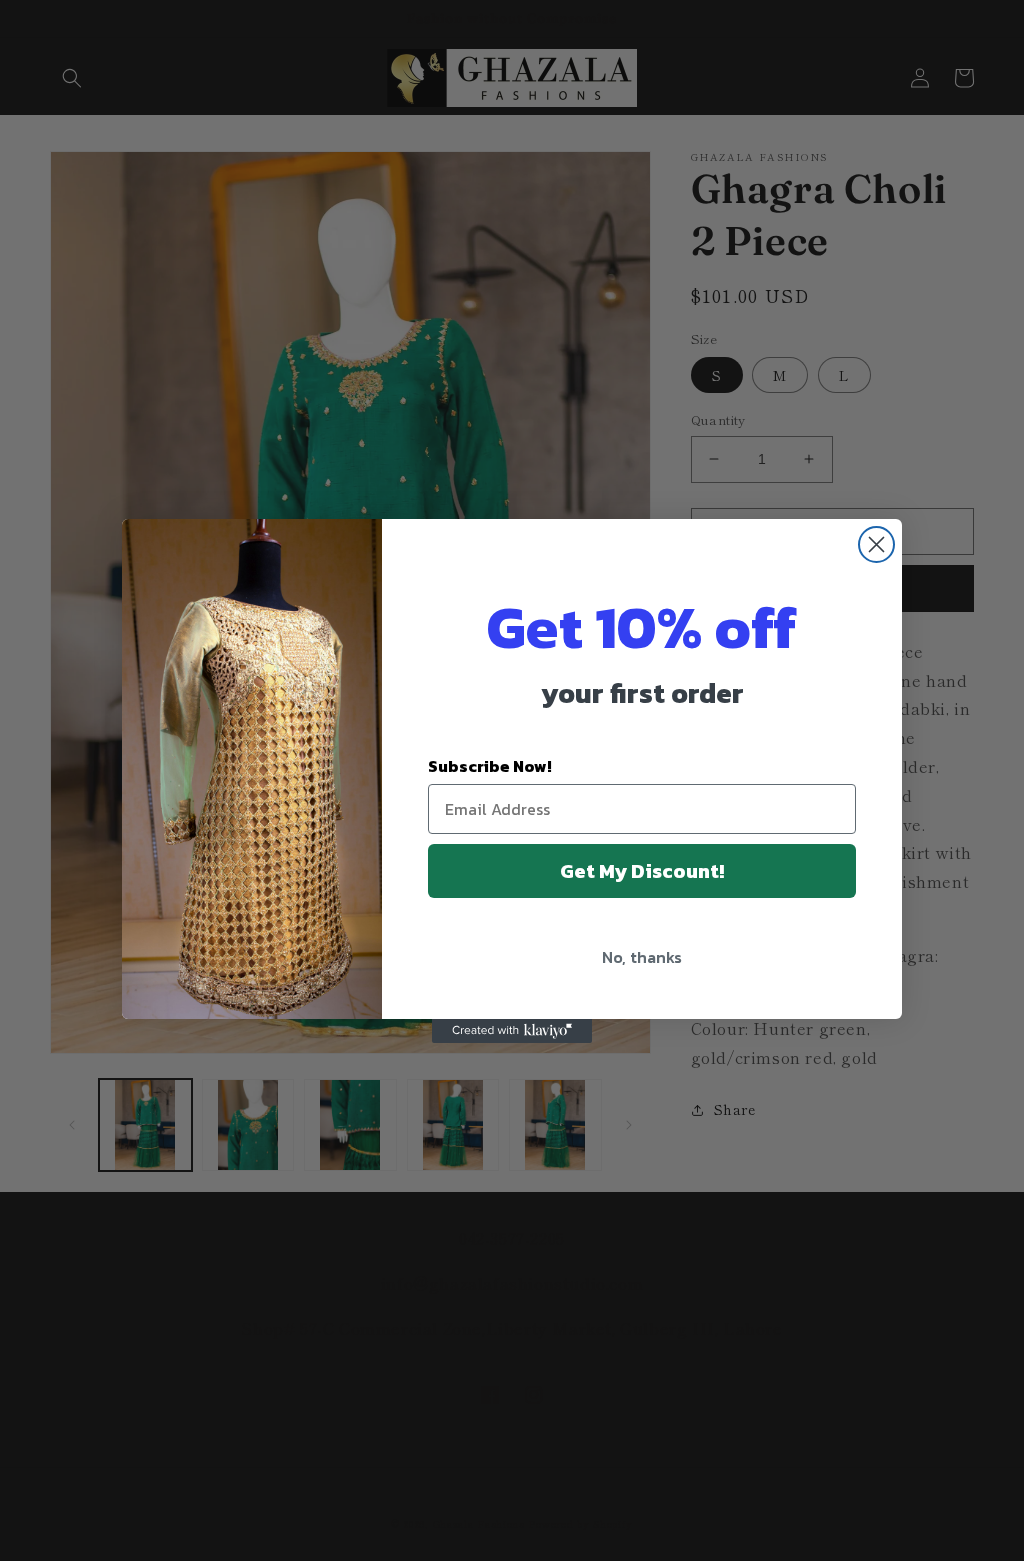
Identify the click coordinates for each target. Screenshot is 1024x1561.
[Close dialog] (876, 544)
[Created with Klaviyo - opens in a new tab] (512, 1031)
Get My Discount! (642, 871)
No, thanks (642, 957)
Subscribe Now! (490, 766)
